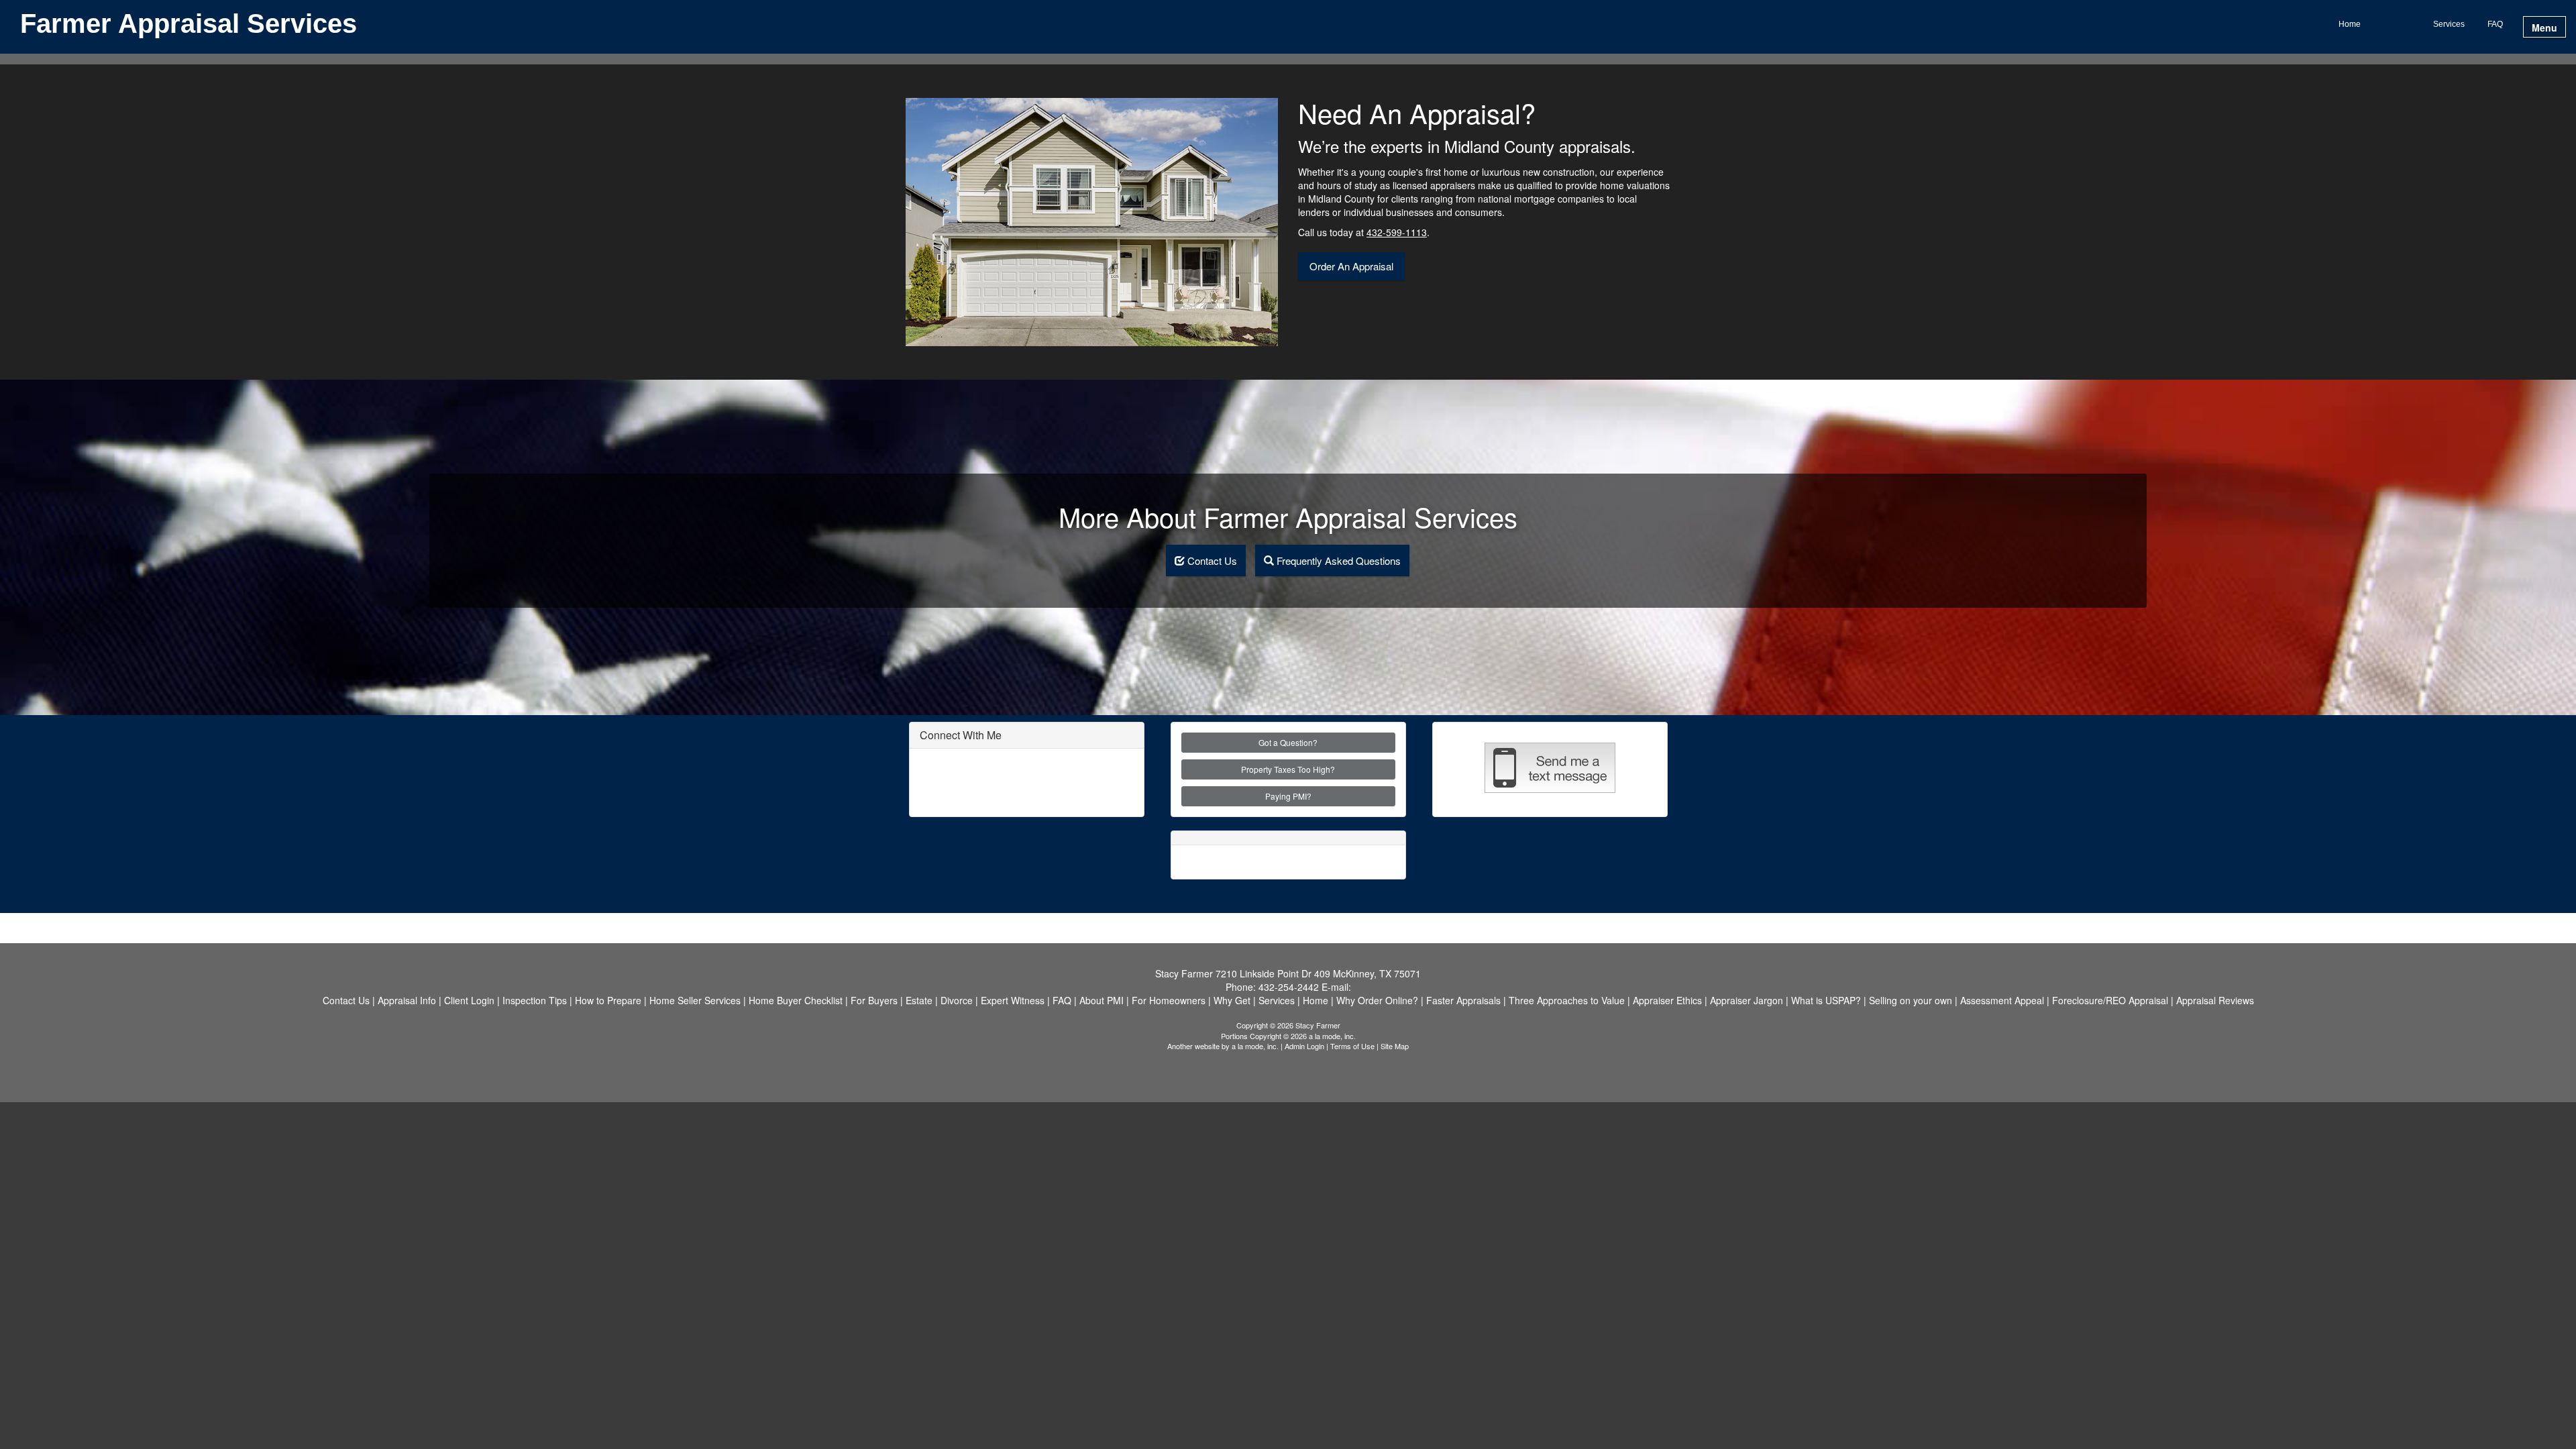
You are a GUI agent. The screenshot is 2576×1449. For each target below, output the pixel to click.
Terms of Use (1352, 1046)
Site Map (1395, 1046)
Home (2350, 24)
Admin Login (1304, 1046)
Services (2449, 24)
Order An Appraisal (1351, 266)
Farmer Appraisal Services (189, 24)
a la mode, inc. (1255, 1046)
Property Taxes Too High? (1288, 769)
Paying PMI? (1288, 796)
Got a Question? (1288, 742)
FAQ (2495, 24)
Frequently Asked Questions (1337, 560)
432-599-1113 (1397, 232)
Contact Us (1211, 560)
